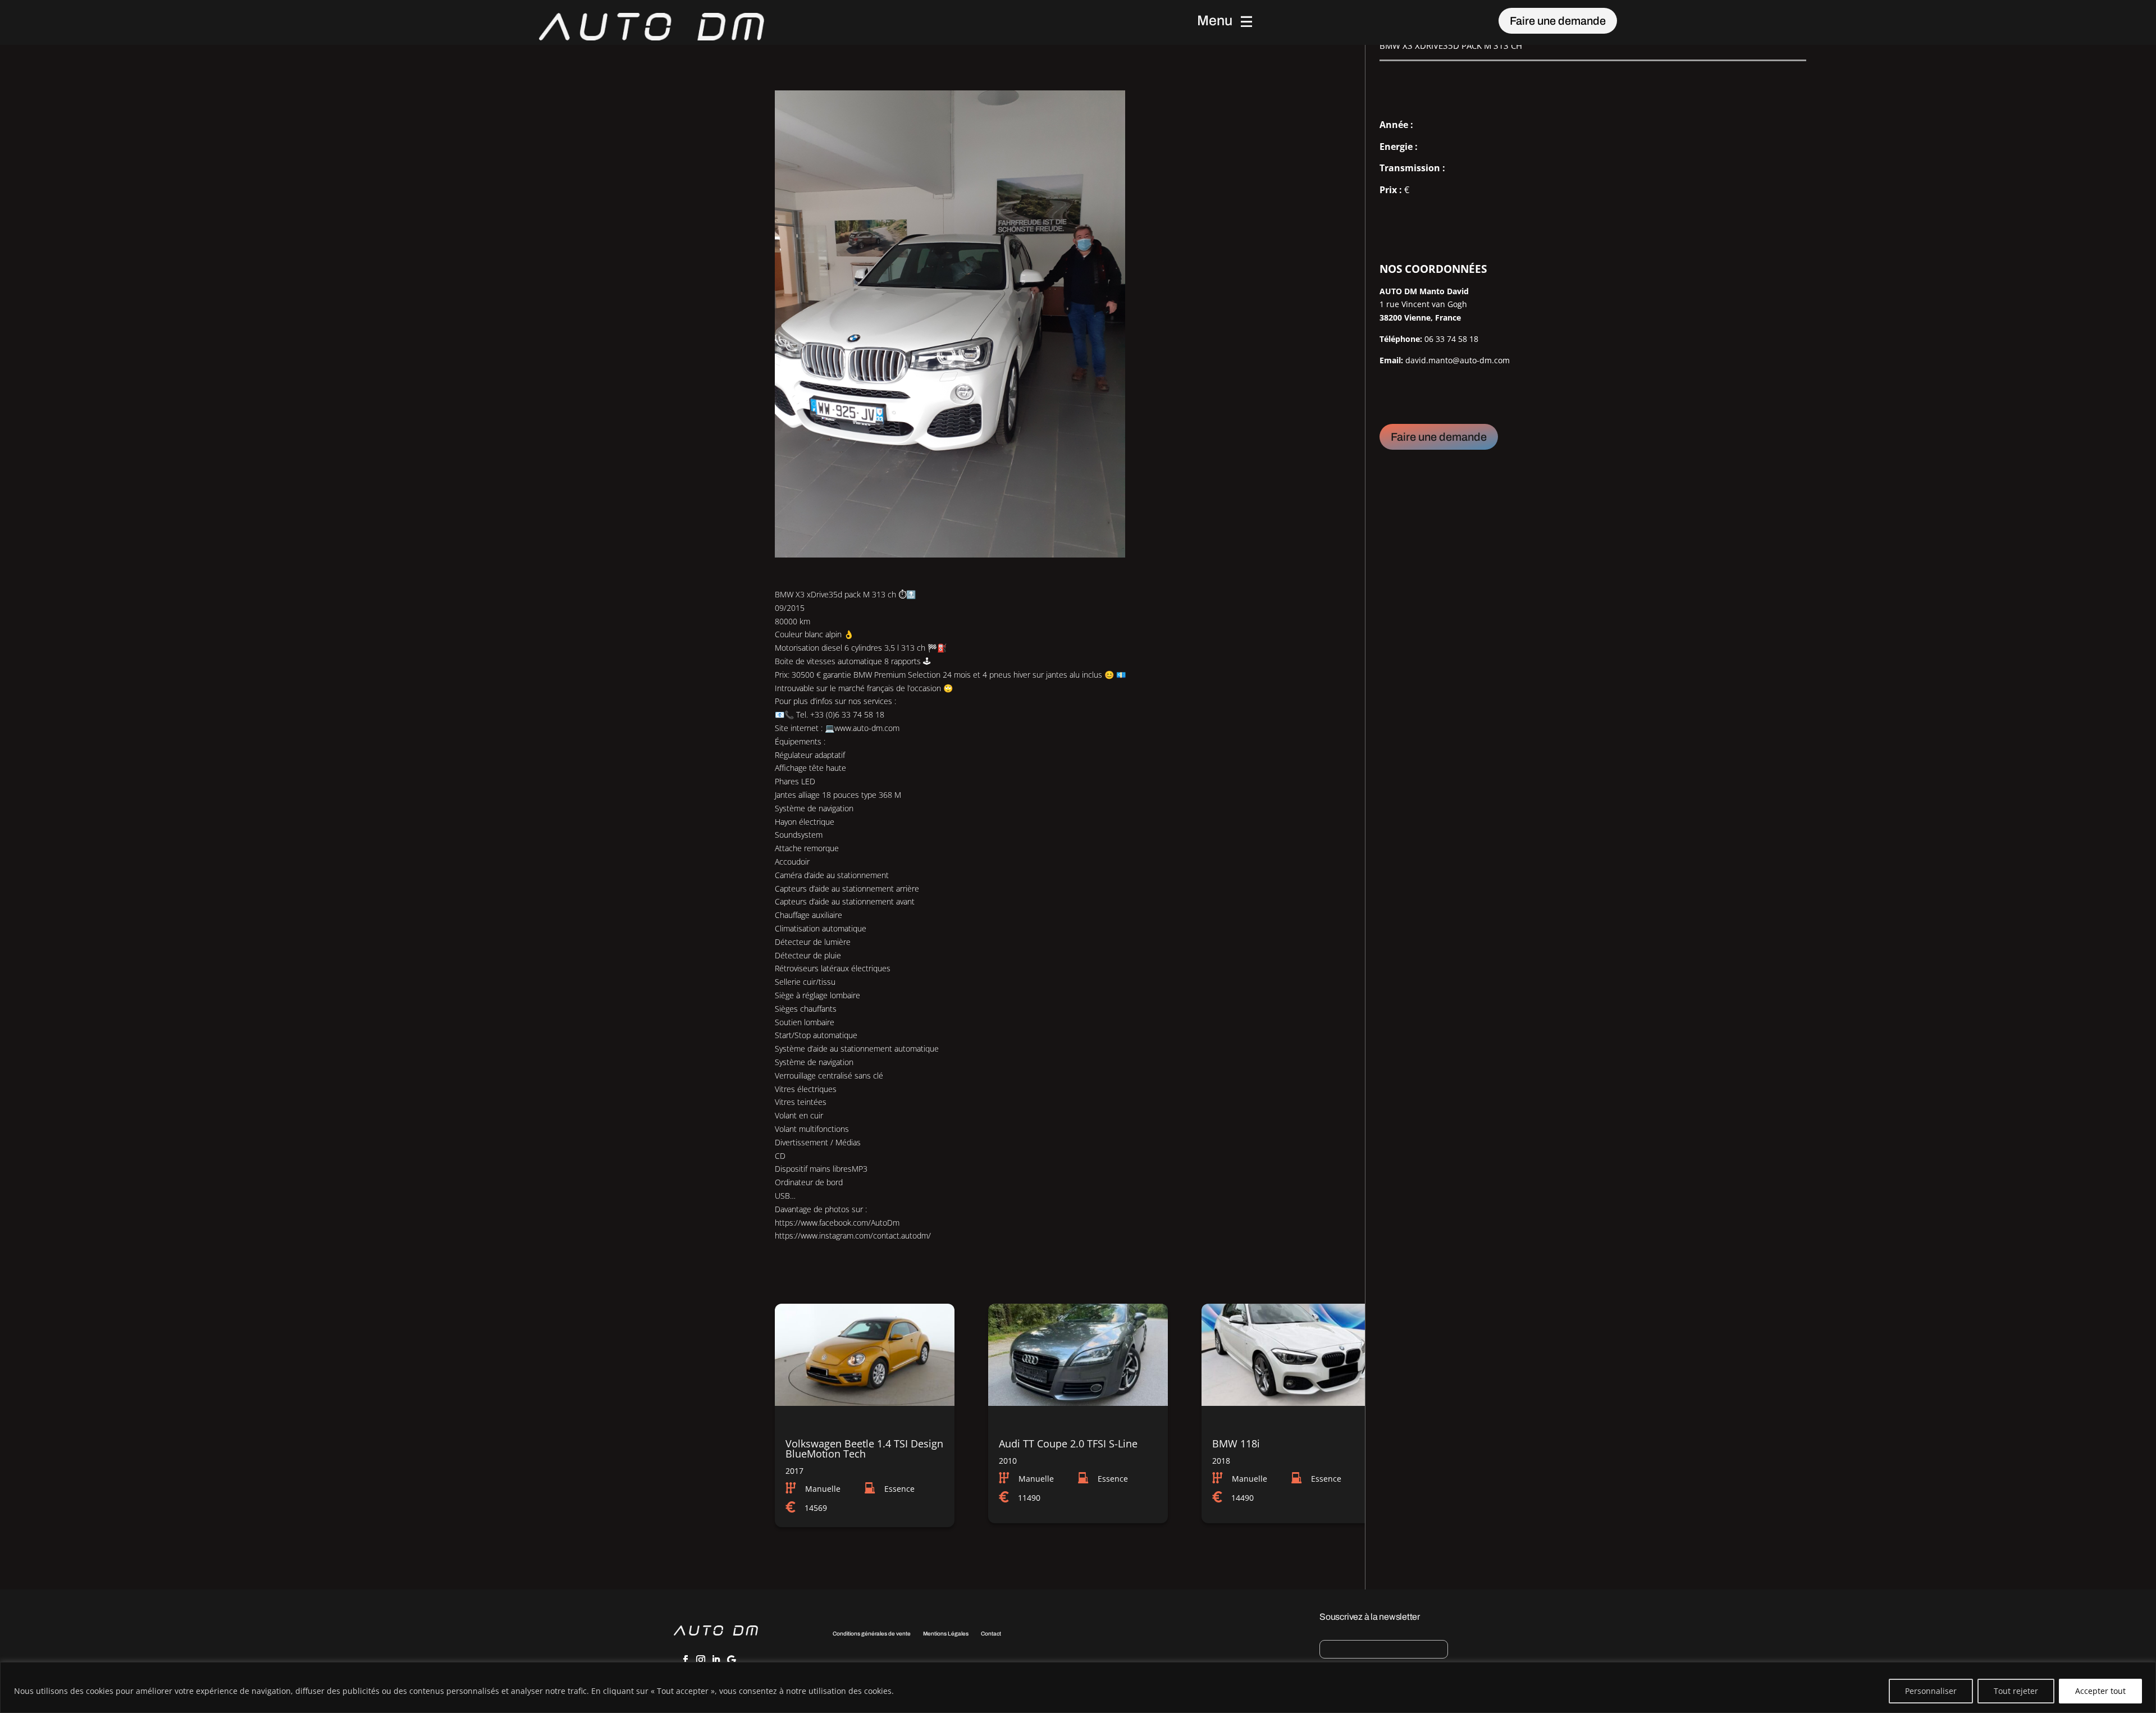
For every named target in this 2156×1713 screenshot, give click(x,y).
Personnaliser (1931, 1691)
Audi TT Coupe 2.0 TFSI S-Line (1068, 1444)
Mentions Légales (946, 1634)
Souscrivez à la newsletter (1370, 1617)
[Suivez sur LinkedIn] (716, 1660)
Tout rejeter (2016, 1691)
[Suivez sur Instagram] (701, 1660)
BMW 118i (1236, 1444)
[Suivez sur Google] (731, 1660)
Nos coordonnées (1433, 269)
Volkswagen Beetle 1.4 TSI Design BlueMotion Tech (864, 1449)
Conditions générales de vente (872, 1634)
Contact (991, 1634)
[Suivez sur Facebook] (686, 1660)
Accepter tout (2100, 1691)
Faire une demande (1558, 21)
